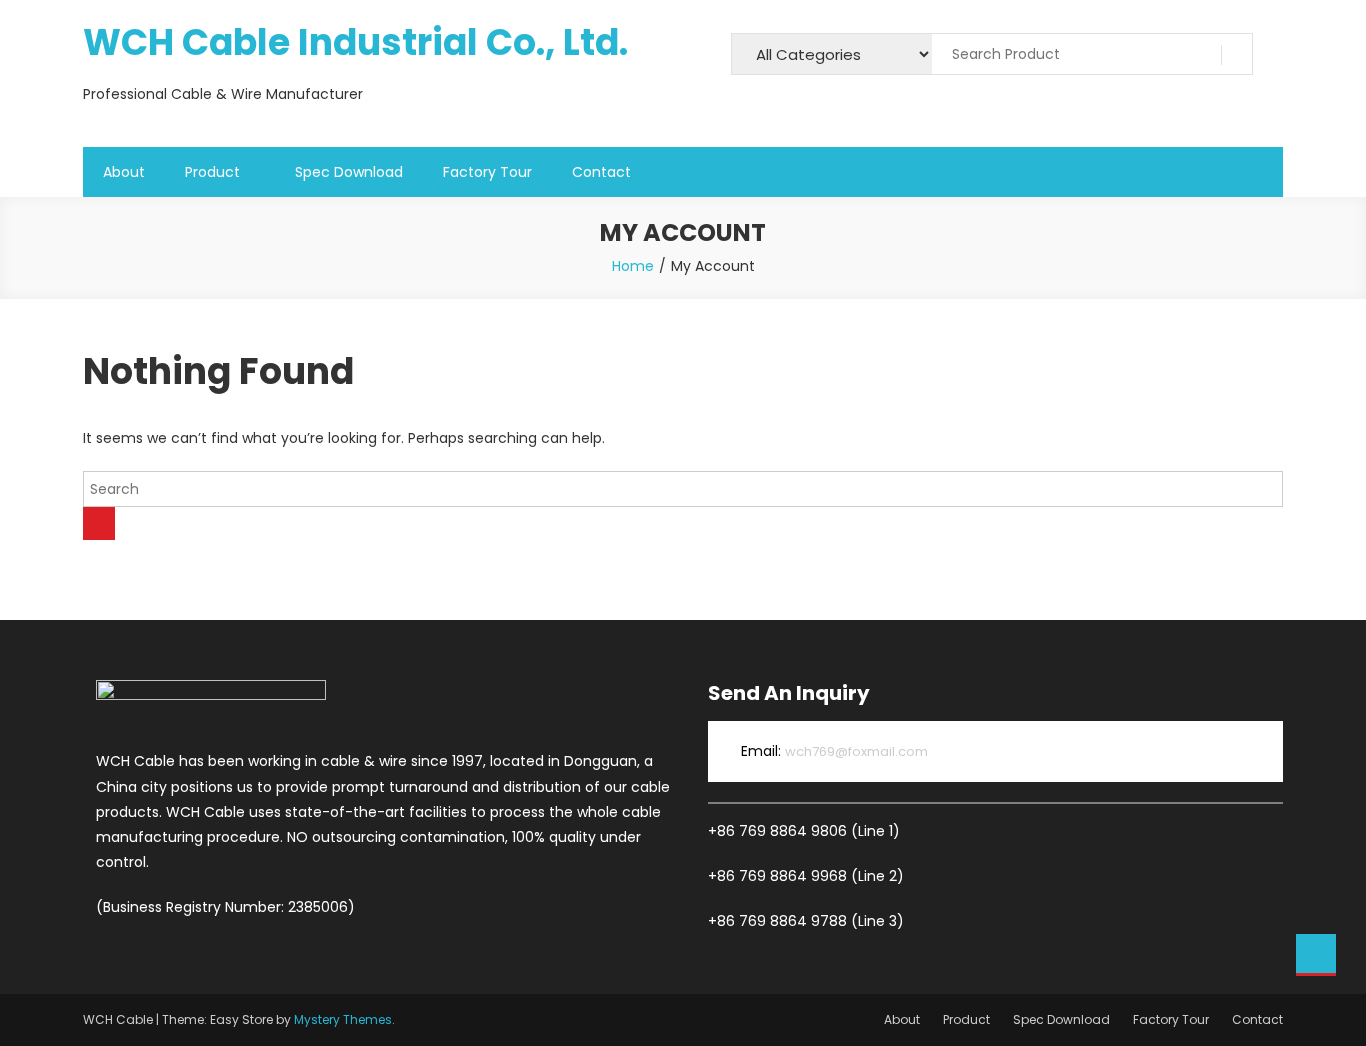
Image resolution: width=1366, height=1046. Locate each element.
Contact (601, 172)
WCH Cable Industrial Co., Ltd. (355, 42)
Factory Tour (487, 172)
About (124, 172)
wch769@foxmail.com (856, 751)
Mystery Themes (343, 1019)
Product (212, 172)
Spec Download (349, 172)
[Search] (99, 523)
